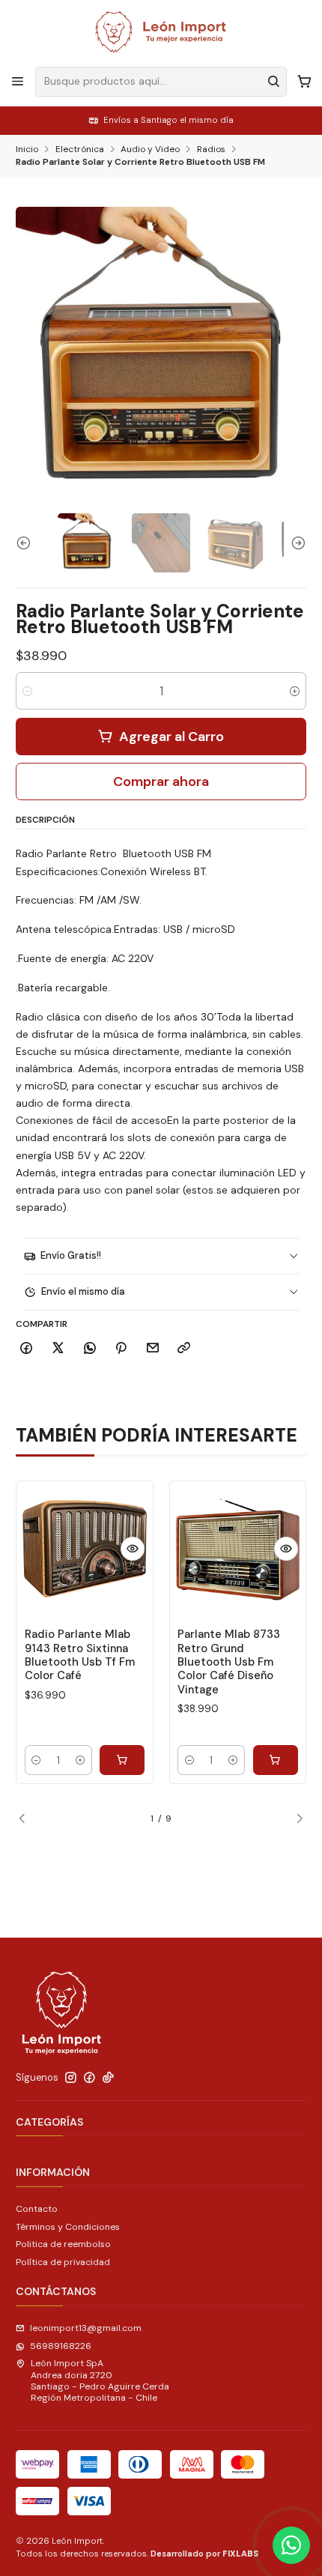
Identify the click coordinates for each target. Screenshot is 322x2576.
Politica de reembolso (63, 2244)
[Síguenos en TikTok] (108, 2078)
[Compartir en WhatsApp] (89, 1348)
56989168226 (61, 2346)
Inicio (27, 150)
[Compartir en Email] (153, 1348)
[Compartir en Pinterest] (121, 1348)
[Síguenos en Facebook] (89, 2078)
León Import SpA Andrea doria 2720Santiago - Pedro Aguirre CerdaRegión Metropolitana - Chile (100, 2380)
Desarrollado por (204, 2554)
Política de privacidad (63, 2262)
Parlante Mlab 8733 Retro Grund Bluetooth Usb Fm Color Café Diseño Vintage (229, 1662)
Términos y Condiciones (68, 2227)
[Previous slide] (27, 542)
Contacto (37, 2209)
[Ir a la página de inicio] (161, 32)
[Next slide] (295, 542)
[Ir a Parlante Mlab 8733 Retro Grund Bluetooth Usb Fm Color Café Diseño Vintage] (238, 1549)
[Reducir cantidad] (27, 691)
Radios (211, 150)
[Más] (133, 1549)
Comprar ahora (161, 781)
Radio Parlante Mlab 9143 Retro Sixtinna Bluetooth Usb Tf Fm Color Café (80, 1655)
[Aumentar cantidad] (295, 691)
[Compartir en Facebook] (27, 1348)
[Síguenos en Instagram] (71, 2078)
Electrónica (80, 150)
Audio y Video (150, 150)
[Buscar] (274, 82)
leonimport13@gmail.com (86, 2328)
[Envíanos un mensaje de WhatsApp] (291, 2545)
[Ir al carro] (304, 82)
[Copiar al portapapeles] (184, 1348)
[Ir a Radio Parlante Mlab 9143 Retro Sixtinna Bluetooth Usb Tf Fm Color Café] (85, 1549)
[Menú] (18, 82)
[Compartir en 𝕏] (58, 1348)
